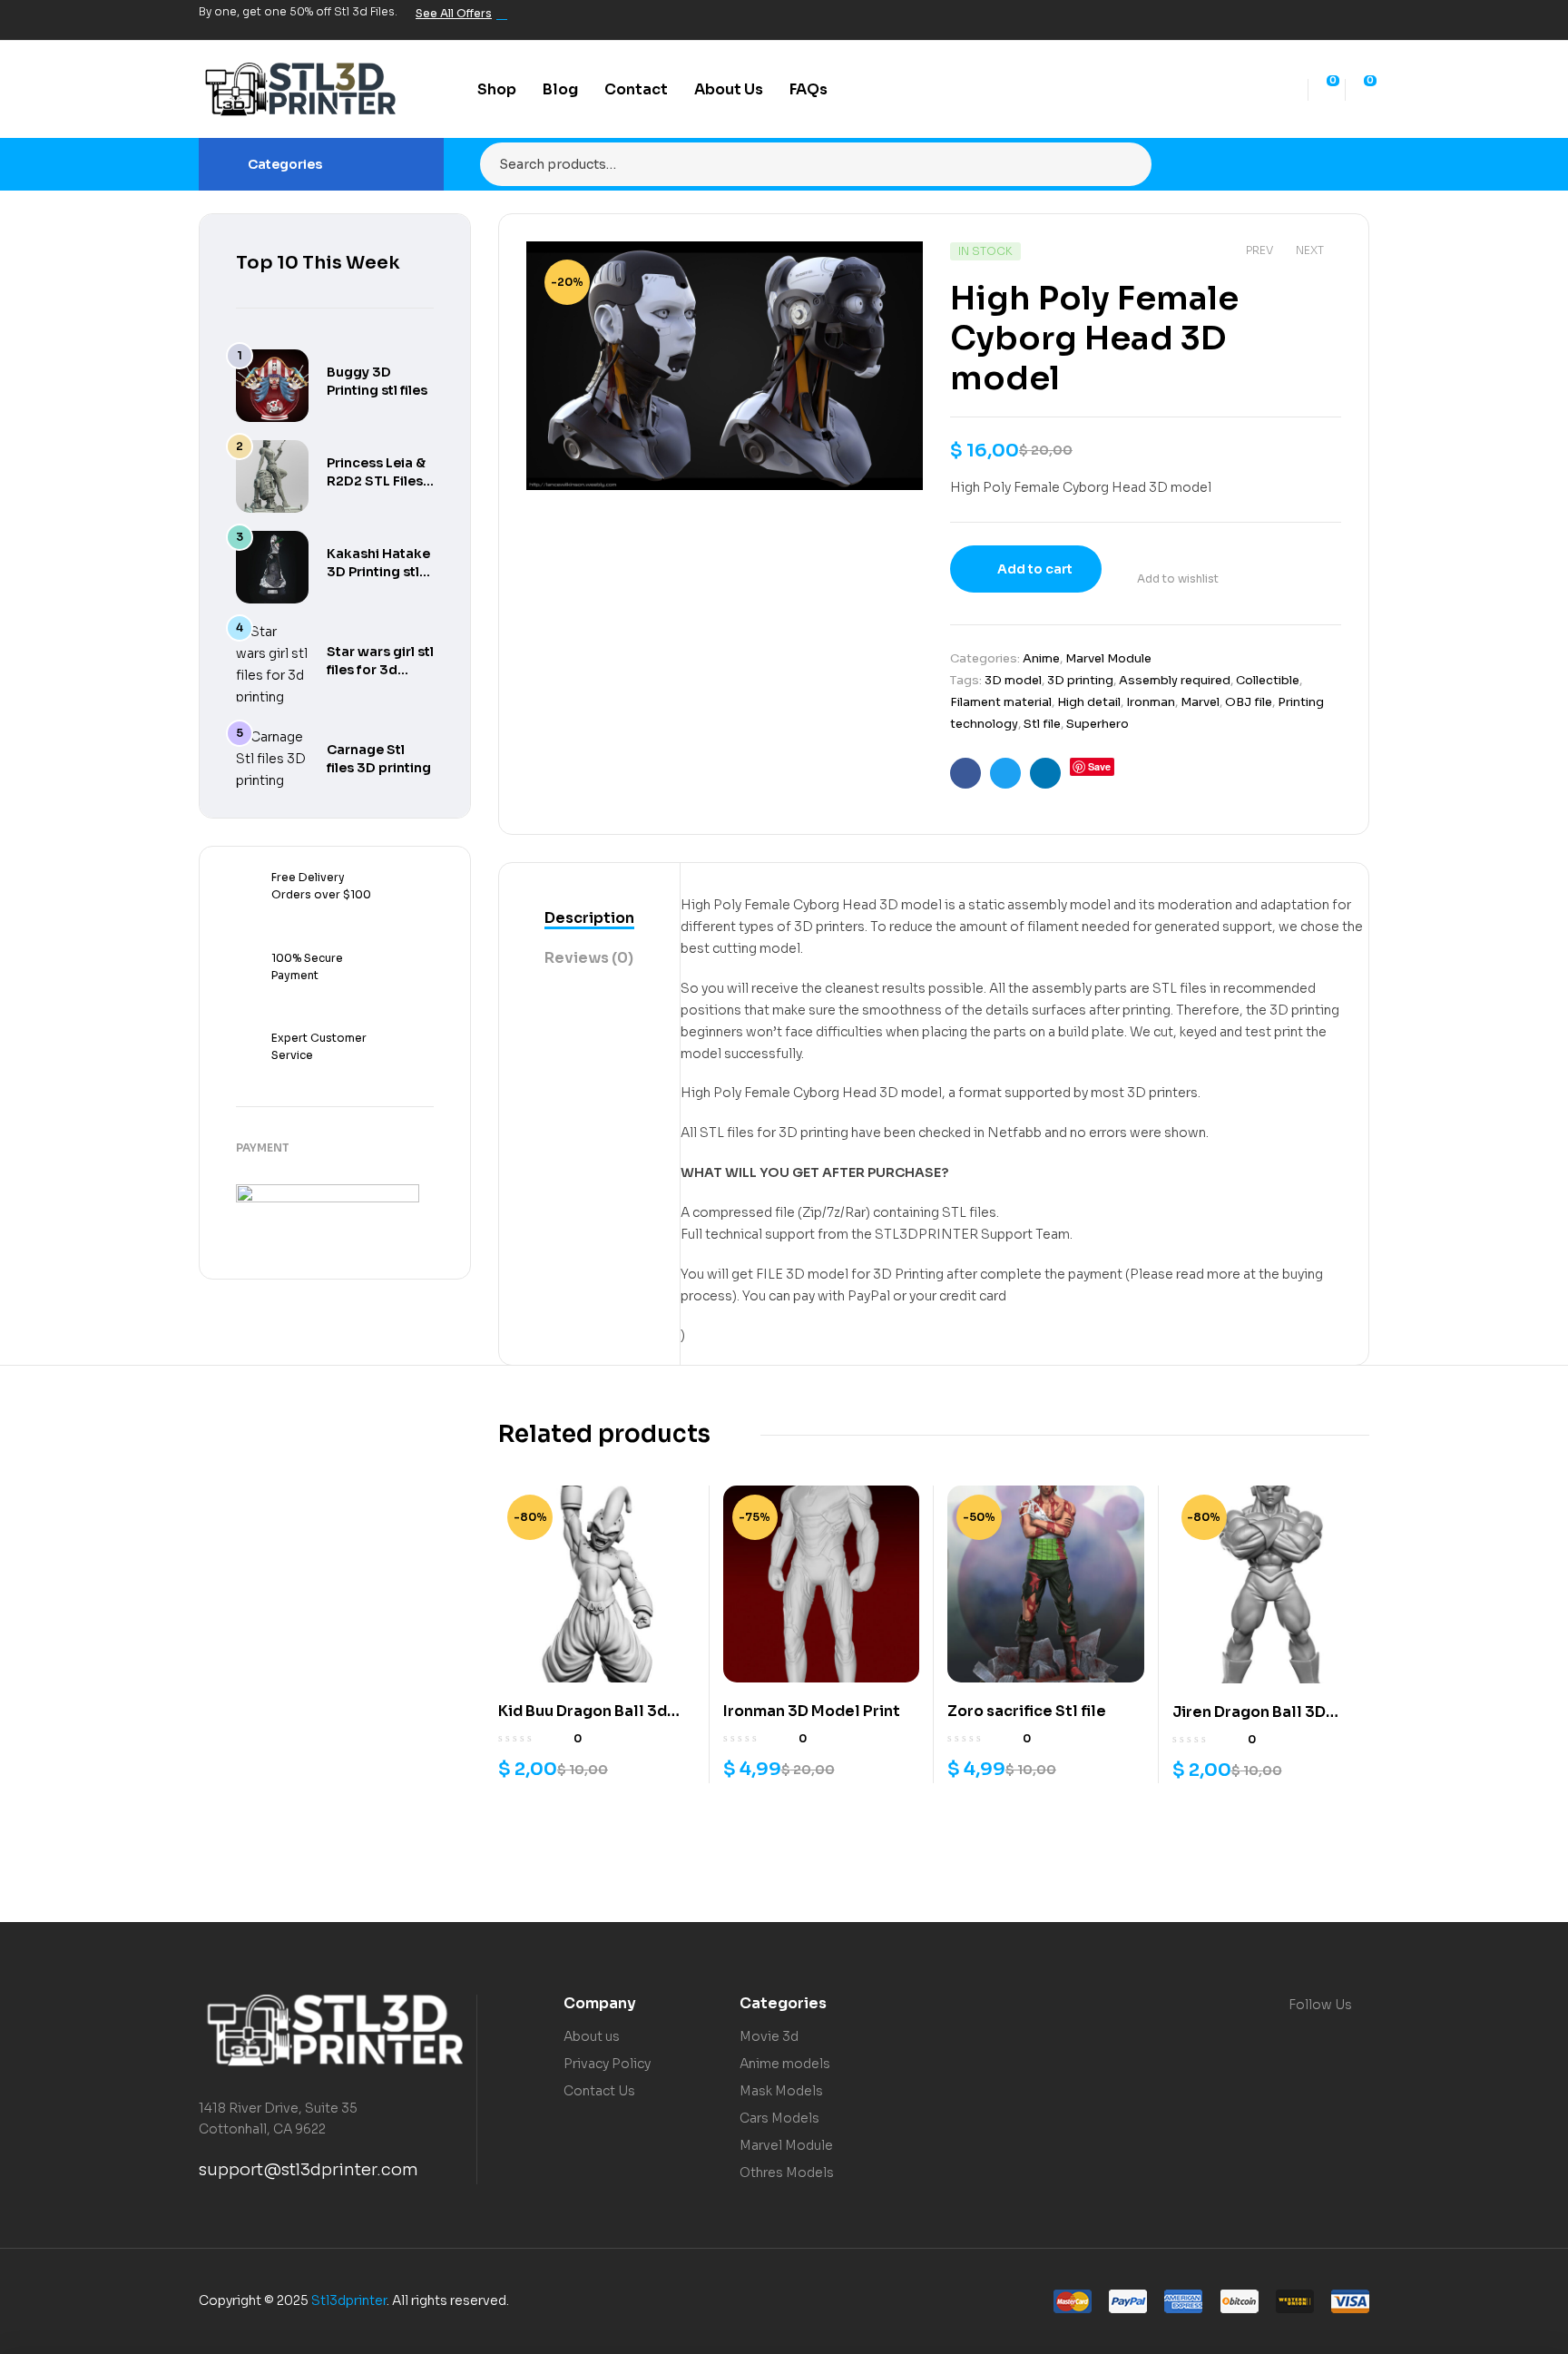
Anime (1041, 658)
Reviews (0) (589, 958)
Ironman (1151, 702)
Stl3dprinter (349, 2300)
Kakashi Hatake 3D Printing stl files (378, 572)
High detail (1089, 702)
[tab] (589, 919)
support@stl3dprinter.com (309, 2170)
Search (1127, 164)
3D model (1013, 680)
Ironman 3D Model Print (812, 1711)
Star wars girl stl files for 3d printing (380, 670)
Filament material (1001, 702)
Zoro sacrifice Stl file (1027, 1711)
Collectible (1268, 680)
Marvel (1200, 702)
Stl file (1042, 724)
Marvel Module (1108, 658)
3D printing (1080, 680)
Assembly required (1175, 680)
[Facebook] (1266, 20)
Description (589, 918)
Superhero (1098, 724)
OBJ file (1249, 702)
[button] (891, 269)
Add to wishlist (1178, 579)
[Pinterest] (1358, 20)
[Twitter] (1297, 20)
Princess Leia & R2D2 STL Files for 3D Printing (376, 481)
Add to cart (1035, 569)
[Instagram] (1328, 20)
